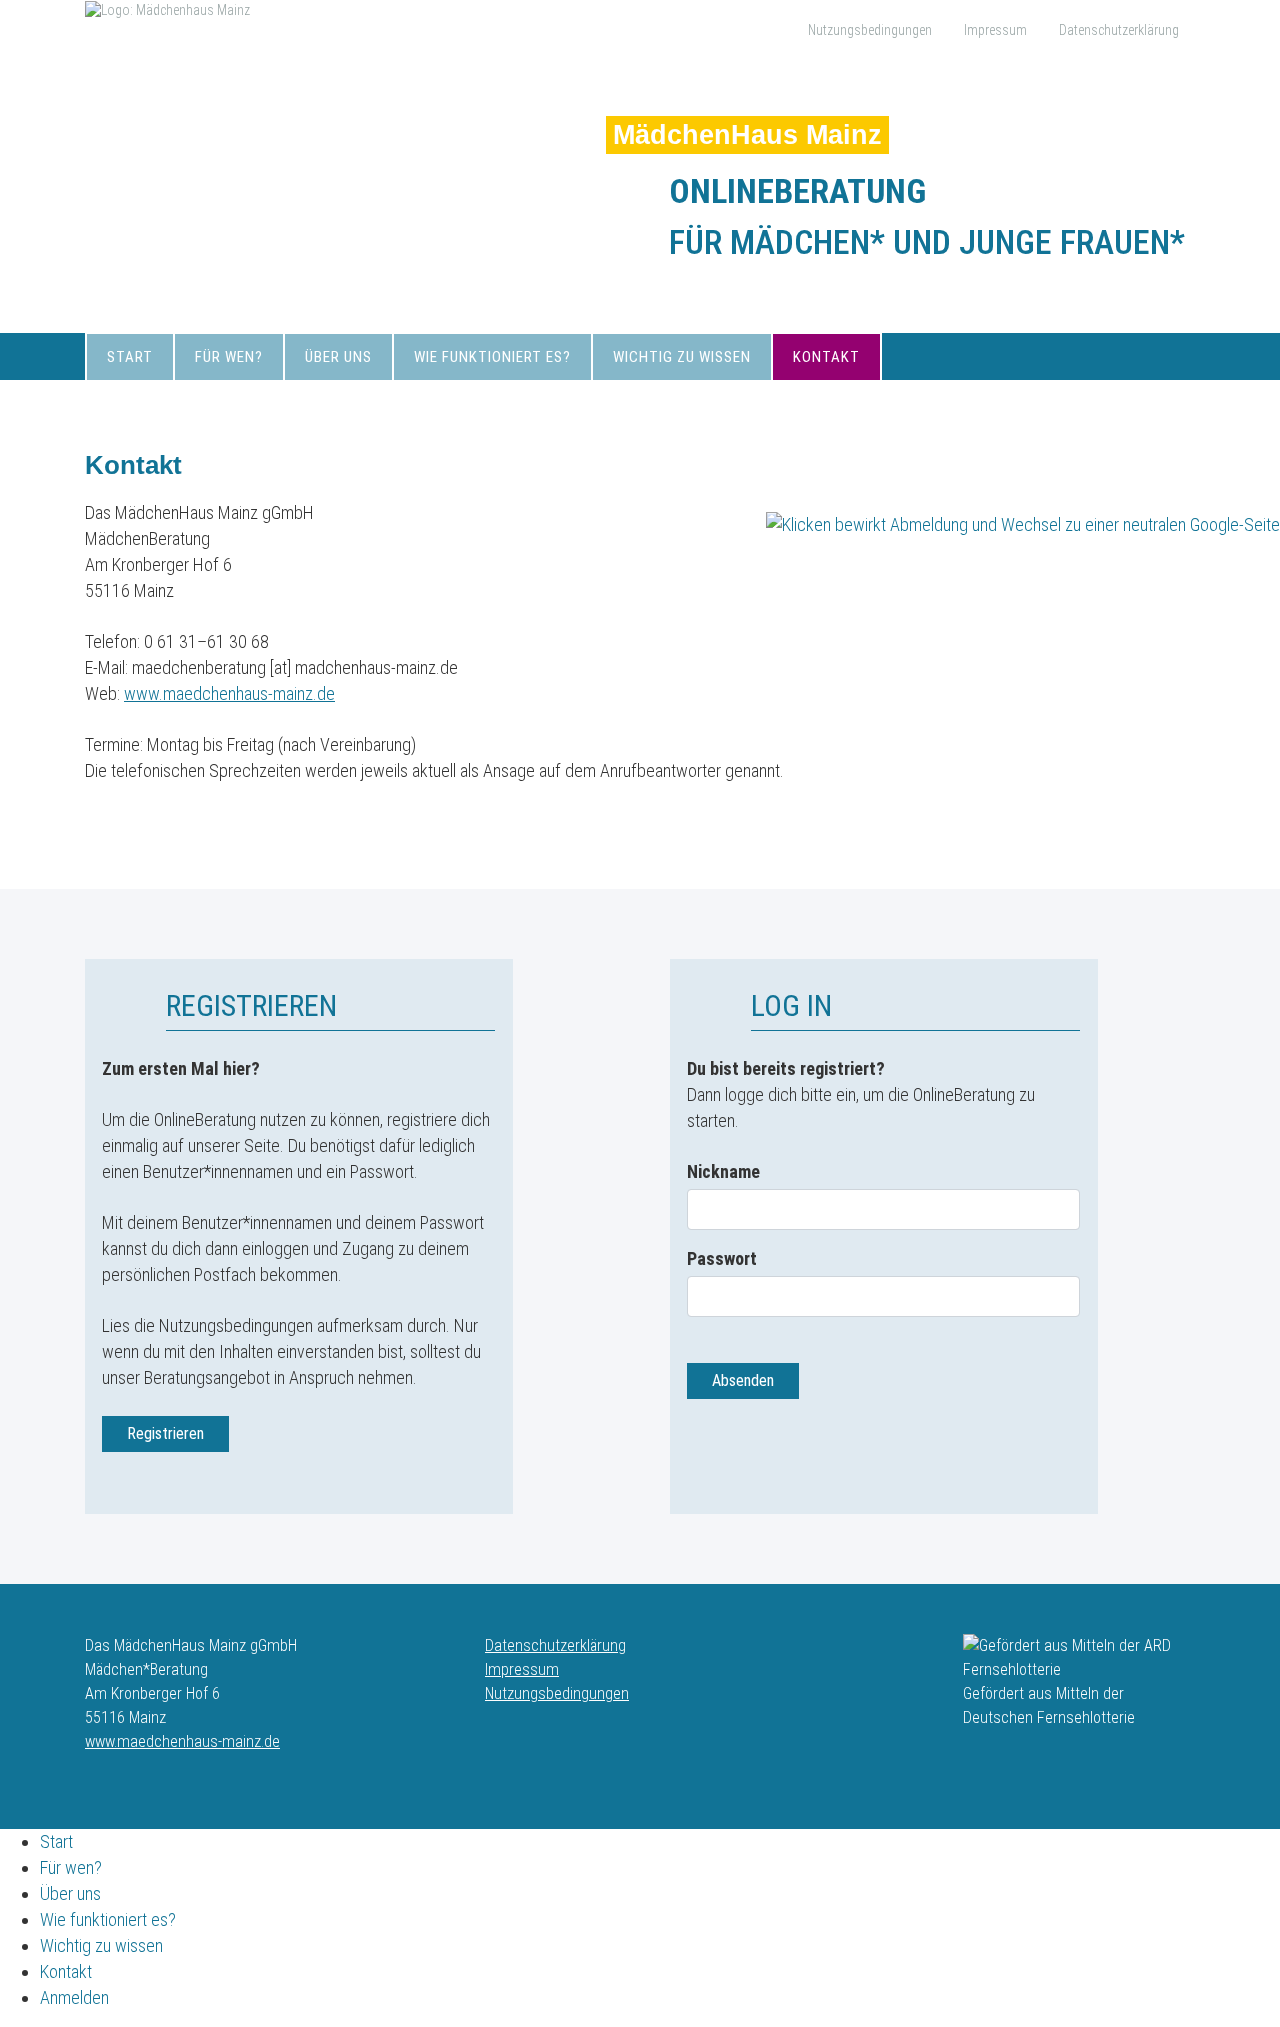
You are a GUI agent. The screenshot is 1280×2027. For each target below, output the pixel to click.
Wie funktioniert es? (492, 357)
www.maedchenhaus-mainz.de (229, 693)
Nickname (723, 1171)
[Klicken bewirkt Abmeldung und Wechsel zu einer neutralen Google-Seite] (1023, 523)
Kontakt (826, 357)
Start (130, 357)
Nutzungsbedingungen (870, 30)
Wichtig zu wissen (682, 357)
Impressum (995, 30)
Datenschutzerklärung (1119, 30)
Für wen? (229, 357)
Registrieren (165, 1433)
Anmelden (74, 1997)
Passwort (722, 1258)
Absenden (743, 1380)
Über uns (338, 357)
